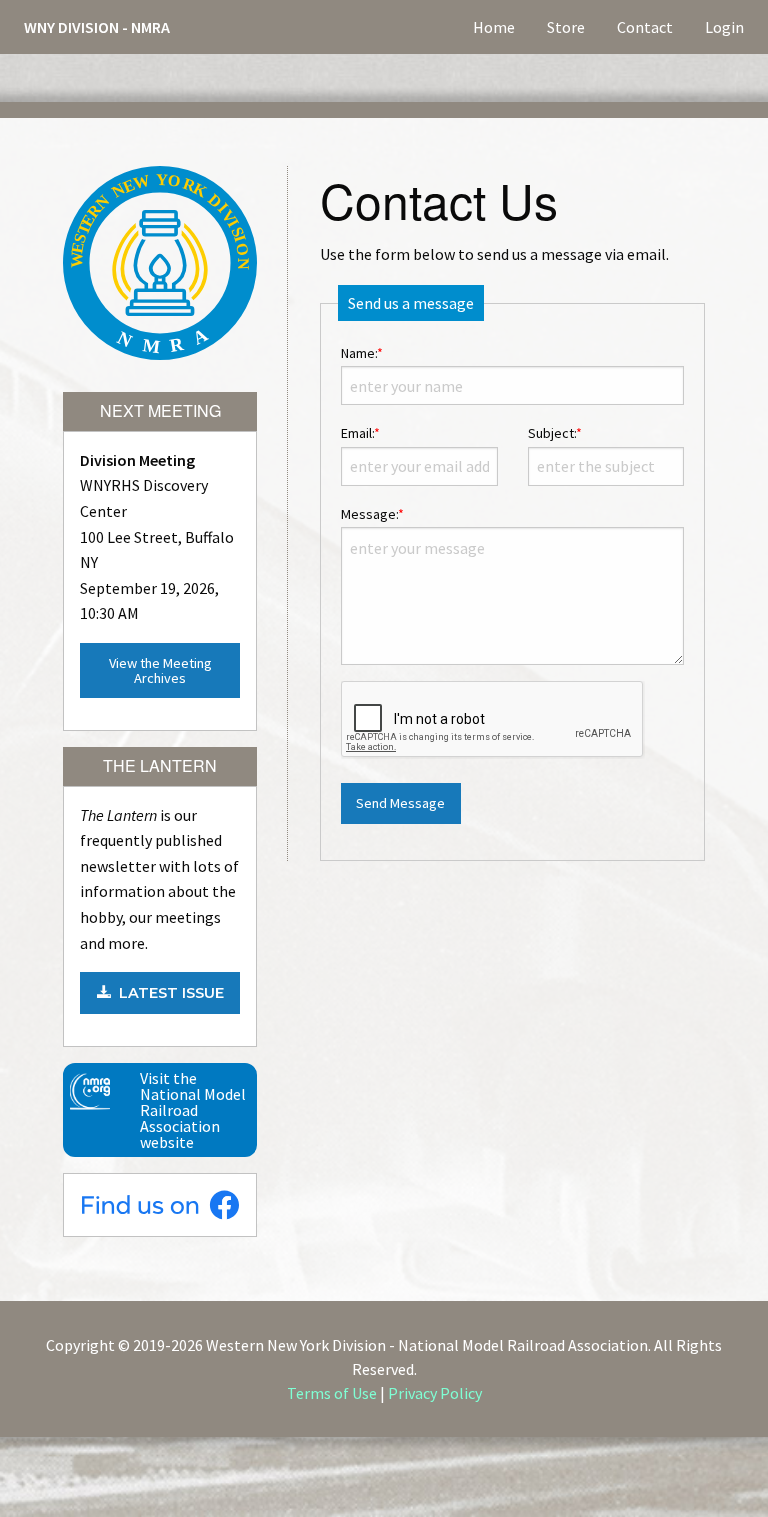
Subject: (555, 433)
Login (724, 27)
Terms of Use (332, 1393)
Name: (362, 353)
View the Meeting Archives (160, 670)
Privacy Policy (435, 1393)
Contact (645, 27)
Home (494, 27)
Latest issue (167, 993)
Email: (360, 433)
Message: (372, 514)
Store (566, 27)
